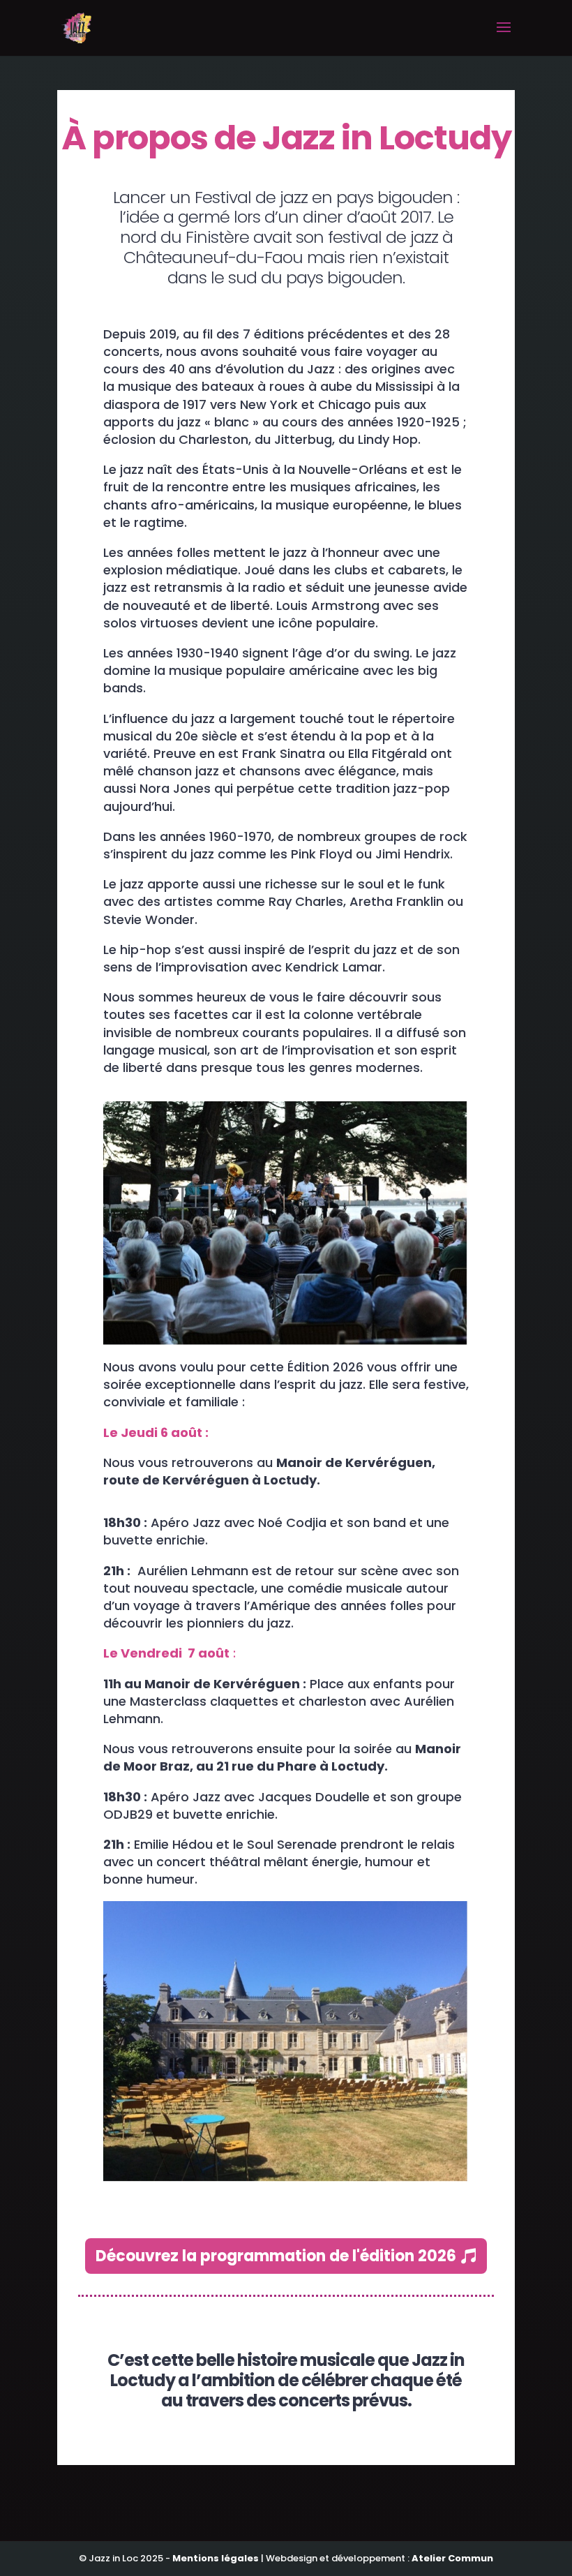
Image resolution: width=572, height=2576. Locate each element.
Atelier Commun (452, 2558)
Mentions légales (216, 2558)
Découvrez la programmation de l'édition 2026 (276, 2256)
